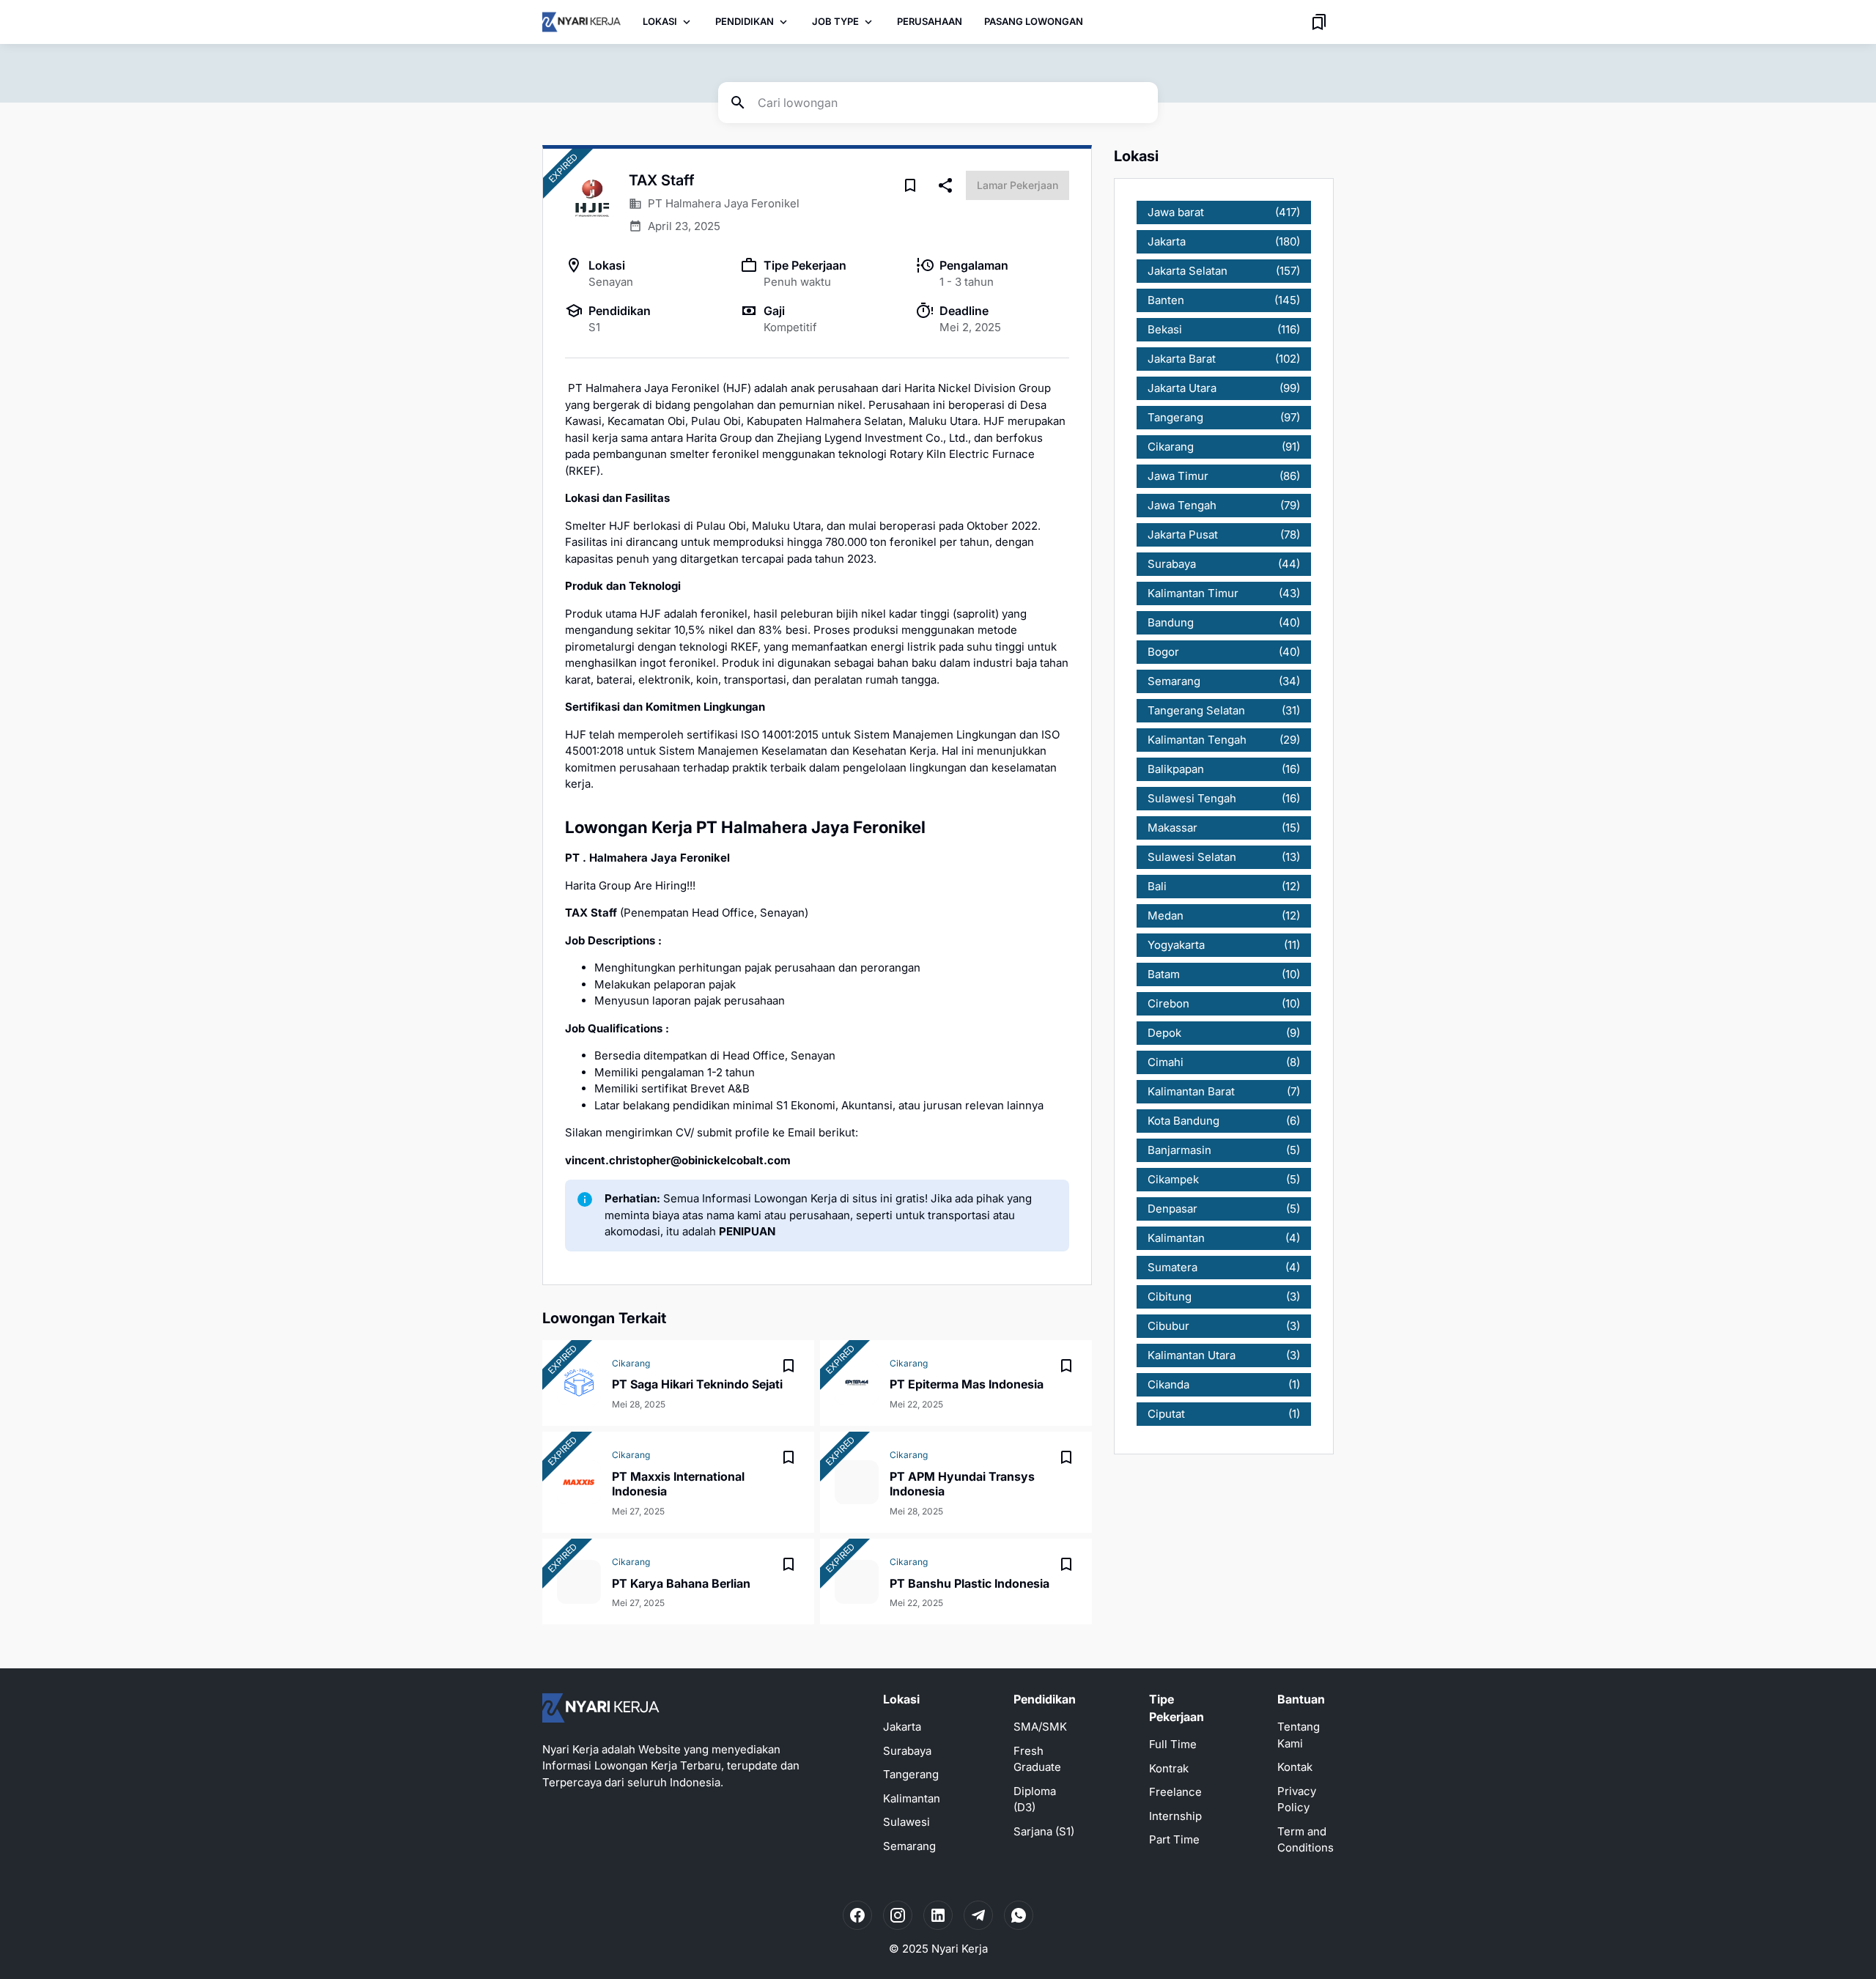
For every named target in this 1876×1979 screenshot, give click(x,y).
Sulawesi (906, 1822)
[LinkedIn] (938, 1915)
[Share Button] (945, 185)
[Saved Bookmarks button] (1319, 22)
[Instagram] (898, 1915)
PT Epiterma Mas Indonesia (967, 1384)
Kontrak (1169, 1768)
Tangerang (911, 1774)
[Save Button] (910, 185)
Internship (1175, 1816)
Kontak (1295, 1767)
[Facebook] (857, 1915)
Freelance (1175, 1792)
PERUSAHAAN (930, 21)
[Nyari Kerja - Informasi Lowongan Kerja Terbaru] (581, 22)
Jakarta (902, 1727)
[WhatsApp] (1019, 1915)
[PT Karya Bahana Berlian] (579, 1582)
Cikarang (631, 1363)
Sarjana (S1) (1044, 1831)
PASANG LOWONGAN (1034, 21)
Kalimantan (912, 1798)
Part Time (1174, 1839)
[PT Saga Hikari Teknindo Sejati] (579, 1383)
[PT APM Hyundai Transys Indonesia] (857, 1482)
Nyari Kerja (960, 1949)
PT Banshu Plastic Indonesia (970, 1583)
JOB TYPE (835, 21)
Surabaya (907, 1751)
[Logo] (601, 1708)
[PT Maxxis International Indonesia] (579, 1482)
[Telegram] (978, 1915)
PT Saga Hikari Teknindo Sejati (697, 1384)
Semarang (909, 1846)
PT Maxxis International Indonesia (678, 1484)
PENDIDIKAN (745, 21)
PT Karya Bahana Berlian (681, 1583)
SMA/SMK (1040, 1727)
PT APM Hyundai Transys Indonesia (962, 1484)
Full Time (1173, 1744)
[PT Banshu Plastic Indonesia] (857, 1582)
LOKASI (660, 21)
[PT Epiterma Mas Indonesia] (857, 1383)
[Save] (789, 1366)
